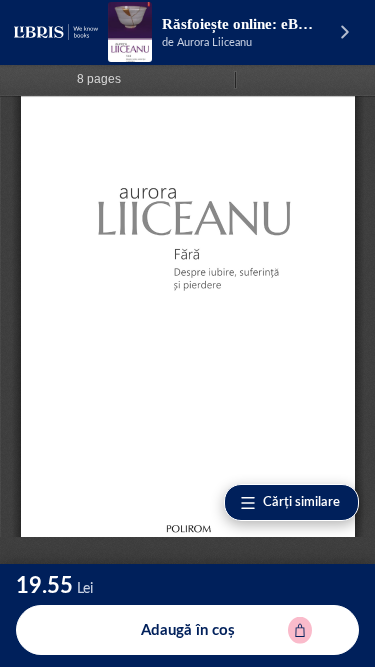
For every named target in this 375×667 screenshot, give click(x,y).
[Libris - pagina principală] (56, 32)
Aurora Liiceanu (214, 42)
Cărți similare (301, 502)
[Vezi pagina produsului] (130, 32)
